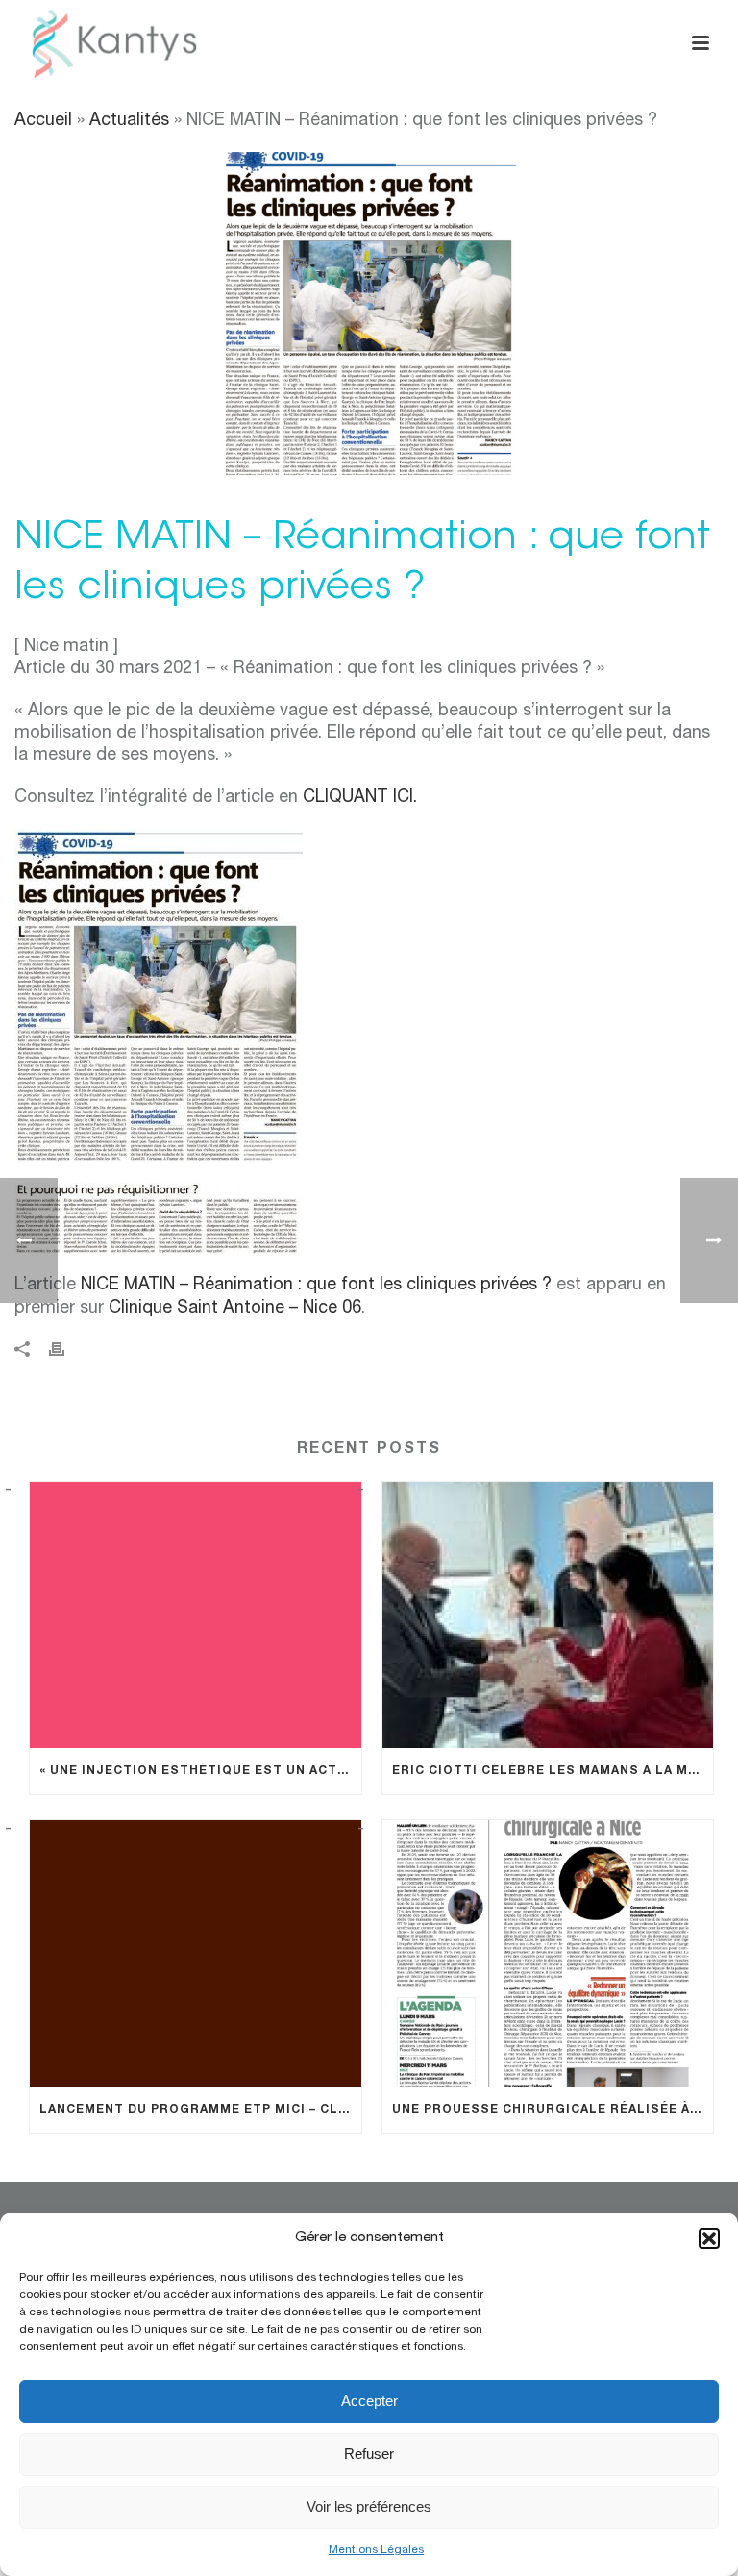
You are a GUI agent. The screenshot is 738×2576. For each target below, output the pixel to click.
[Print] (66, 1351)
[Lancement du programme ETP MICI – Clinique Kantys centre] (196, 1953)
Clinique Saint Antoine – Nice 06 (235, 1309)
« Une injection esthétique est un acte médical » (200, 1771)
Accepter (369, 2401)
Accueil (43, 121)
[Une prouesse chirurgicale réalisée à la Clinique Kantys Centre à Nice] (548, 1953)
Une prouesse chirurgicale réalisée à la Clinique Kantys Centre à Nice (553, 2110)
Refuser (369, 2453)
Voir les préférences (369, 2506)
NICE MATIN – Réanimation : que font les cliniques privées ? (316, 1286)
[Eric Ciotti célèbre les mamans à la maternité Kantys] (548, 1615)
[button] (709, 2238)
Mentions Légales (376, 2550)
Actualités (132, 121)
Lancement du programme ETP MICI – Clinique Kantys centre (200, 2110)
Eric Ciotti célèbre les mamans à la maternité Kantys (553, 1771)
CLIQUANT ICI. (360, 798)
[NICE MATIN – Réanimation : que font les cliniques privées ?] (369, 313)
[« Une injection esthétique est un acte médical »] (196, 1615)
